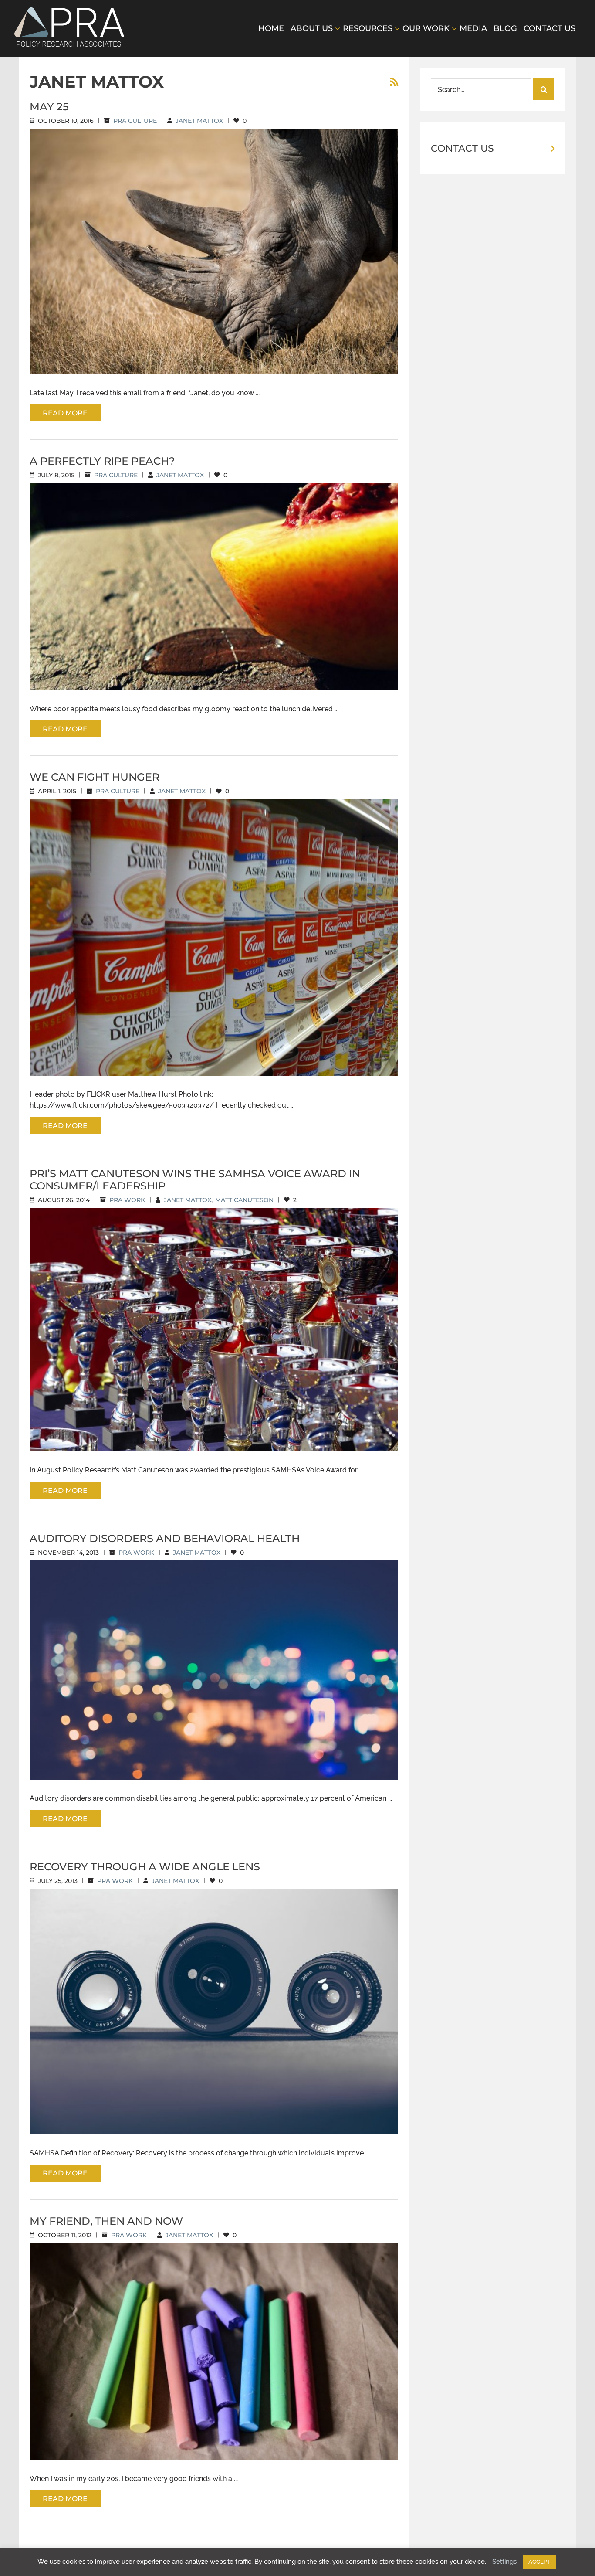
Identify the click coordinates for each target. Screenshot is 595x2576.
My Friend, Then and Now (106, 2221)
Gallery (224, 244)
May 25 (49, 107)
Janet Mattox (199, 121)
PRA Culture (135, 121)
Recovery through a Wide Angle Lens (145, 1867)
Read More (65, 413)
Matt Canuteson (244, 1200)
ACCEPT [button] (539, 2562)
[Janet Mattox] (214, 251)
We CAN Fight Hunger (95, 777)
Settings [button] (504, 2562)
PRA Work (127, 1200)
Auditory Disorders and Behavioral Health (165, 1538)
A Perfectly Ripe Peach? (102, 461)
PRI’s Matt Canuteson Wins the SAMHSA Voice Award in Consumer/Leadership (195, 1180)
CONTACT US (462, 148)
